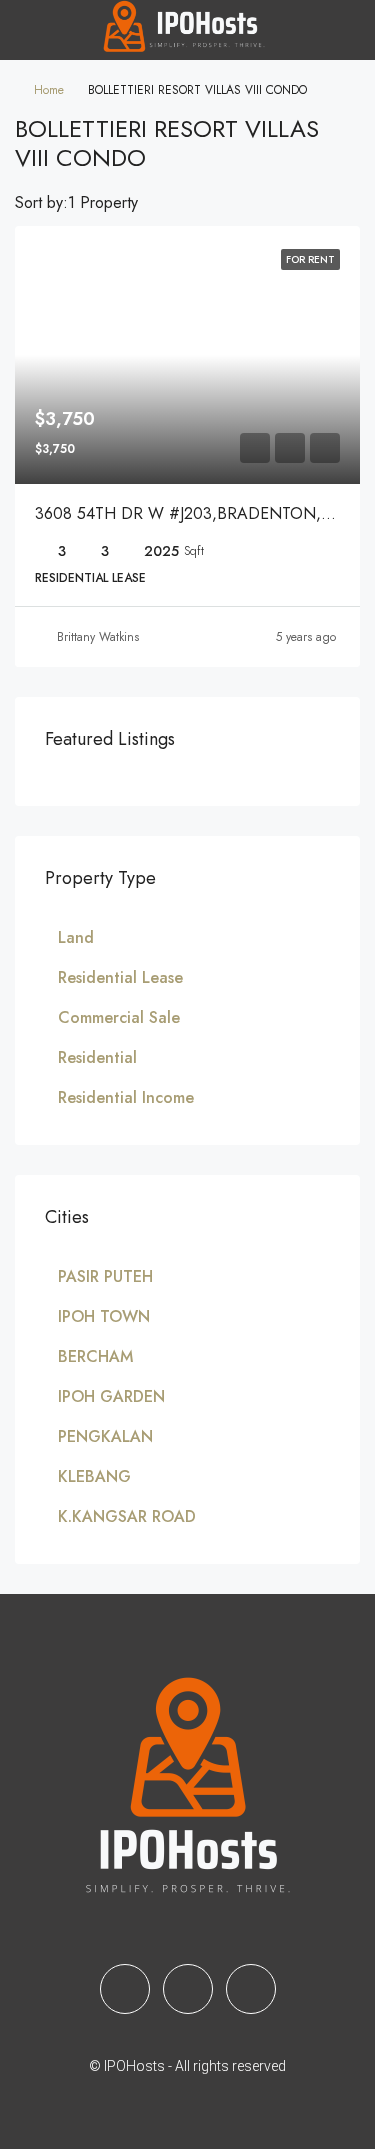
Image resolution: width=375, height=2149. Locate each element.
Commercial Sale (119, 1017)
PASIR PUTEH (105, 1276)
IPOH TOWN (104, 1316)
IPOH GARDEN (111, 1396)
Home (49, 90)
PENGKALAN (105, 1436)
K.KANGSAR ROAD (127, 1516)
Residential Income (126, 1097)
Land (76, 937)
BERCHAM (95, 1356)
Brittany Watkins (98, 637)
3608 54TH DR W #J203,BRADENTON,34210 (200, 513)
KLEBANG (94, 1476)
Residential (97, 1057)
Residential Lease (120, 977)
